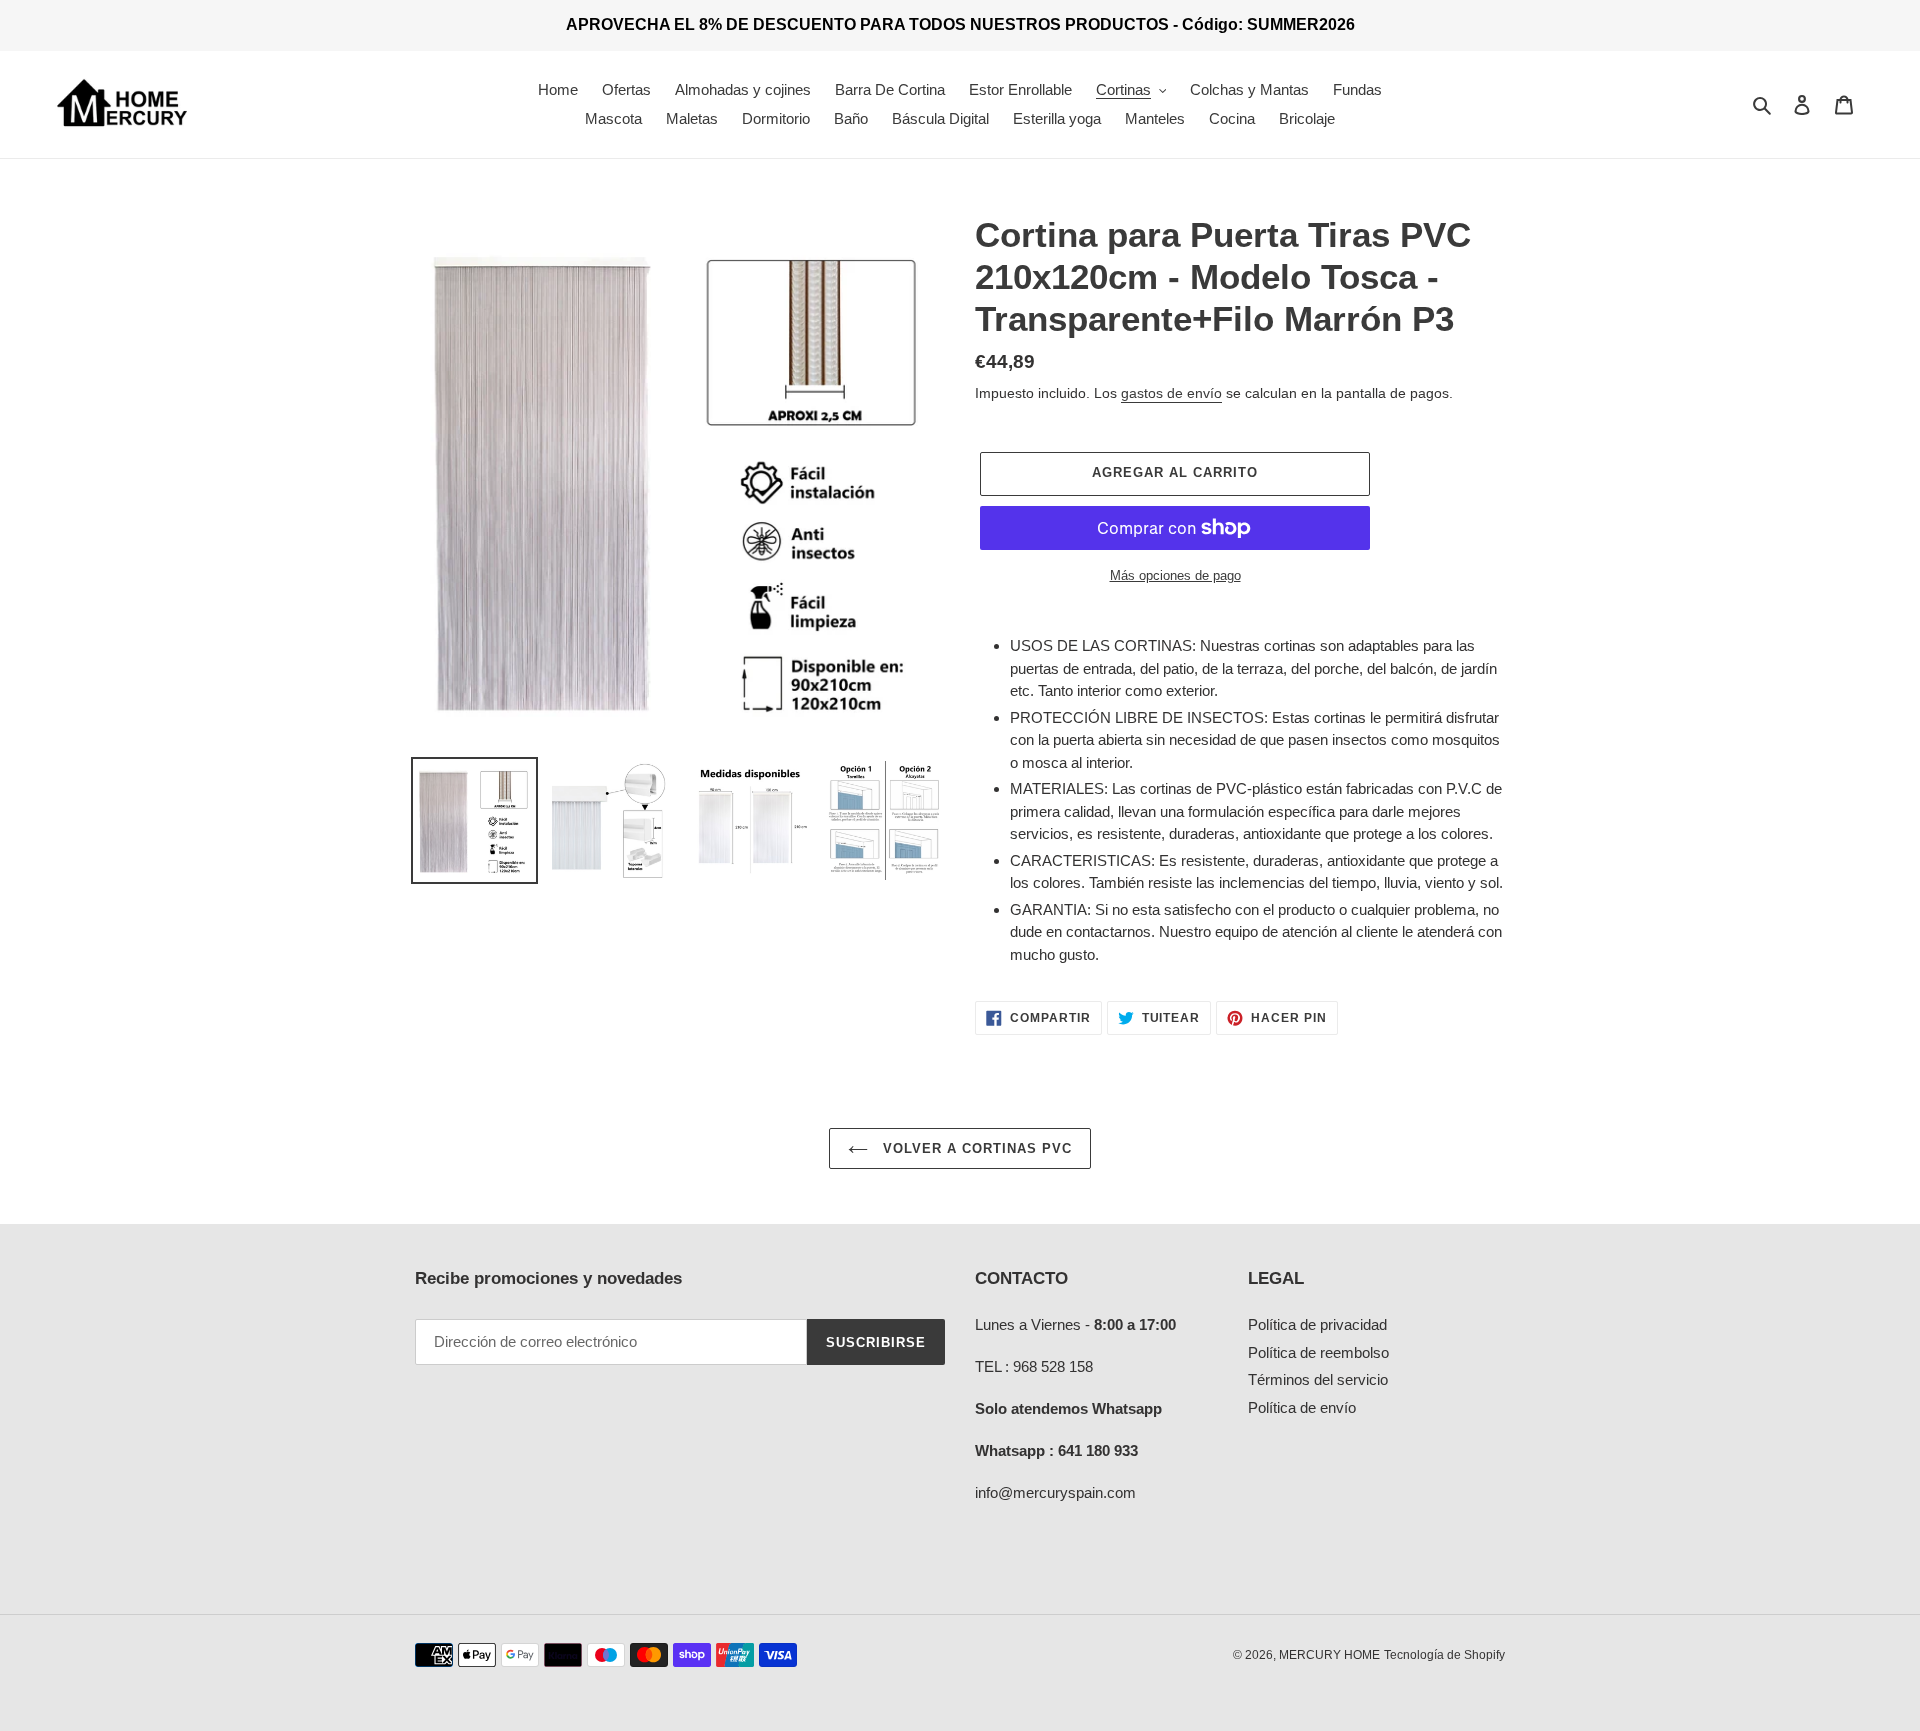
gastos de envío (1171, 393)
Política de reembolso (1318, 1352)
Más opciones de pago (1175, 575)
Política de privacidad (1317, 1324)
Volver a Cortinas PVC (975, 1148)
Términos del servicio (1318, 1379)
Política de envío (1302, 1407)
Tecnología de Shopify (1444, 1655)
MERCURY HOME (1329, 1655)
